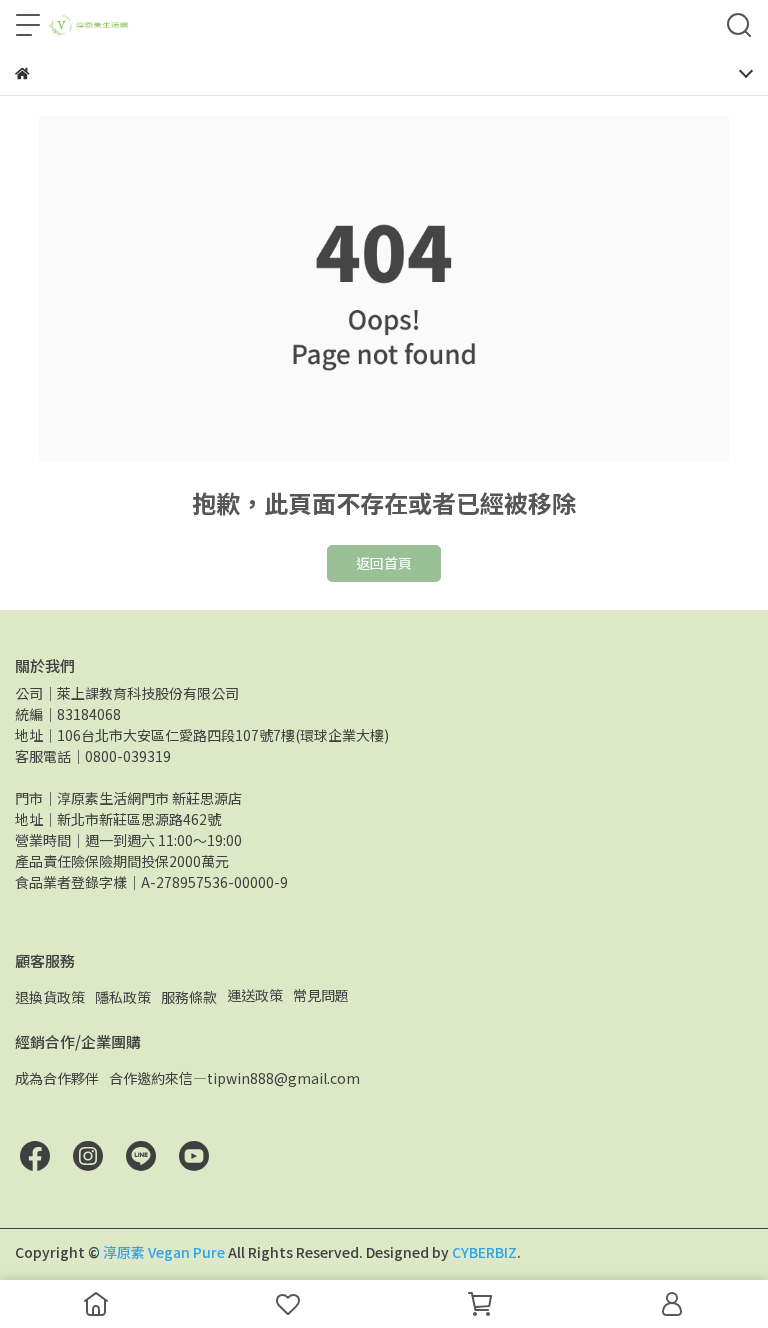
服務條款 (189, 997)
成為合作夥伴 (57, 1078)
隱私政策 (123, 997)
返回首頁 (384, 563)
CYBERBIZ (484, 1252)
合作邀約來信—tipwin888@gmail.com (234, 1078)
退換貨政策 (50, 997)
